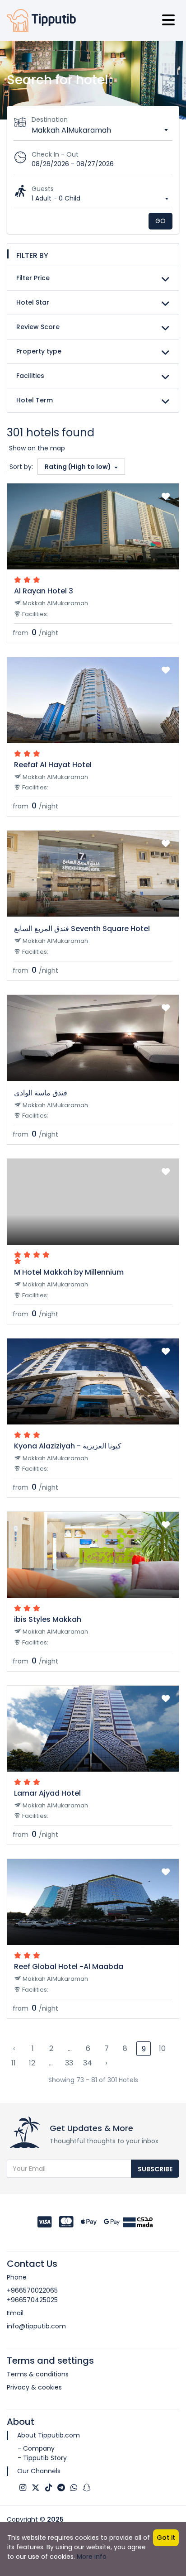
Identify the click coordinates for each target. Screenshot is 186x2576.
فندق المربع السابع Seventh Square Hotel (82, 929)
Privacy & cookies (34, 2387)
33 (69, 2063)
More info (92, 2557)
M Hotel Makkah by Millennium (69, 1272)
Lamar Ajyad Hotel (47, 1793)
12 (32, 2063)
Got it (166, 2538)
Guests (43, 189)
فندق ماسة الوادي (41, 1093)
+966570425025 (32, 2300)
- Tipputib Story (42, 2458)
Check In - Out (55, 154)
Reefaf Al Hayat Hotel (53, 765)
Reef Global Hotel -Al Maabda (69, 1967)
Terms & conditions (38, 2374)
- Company (36, 2448)
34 (88, 2063)
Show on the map (37, 448)
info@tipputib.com (36, 2326)
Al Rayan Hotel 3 (44, 591)
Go (160, 221)
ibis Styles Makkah (48, 1619)
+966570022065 (32, 2290)
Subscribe (155, 2169)
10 (162, 2048)
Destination (50, 119)
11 (14, 2063)
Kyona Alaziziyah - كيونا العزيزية (68, 1446)
